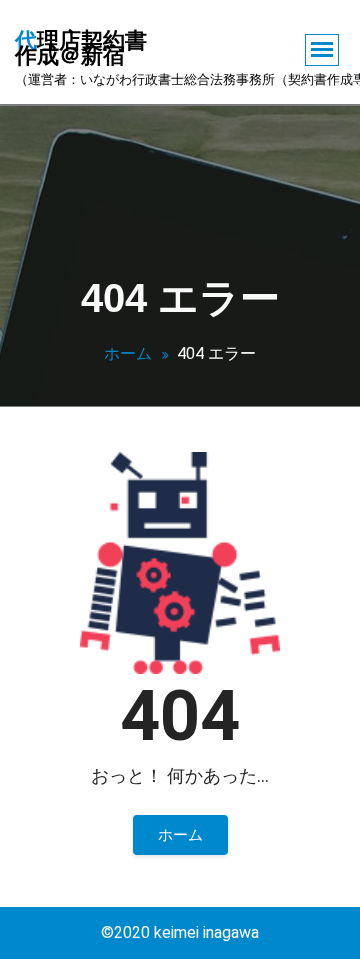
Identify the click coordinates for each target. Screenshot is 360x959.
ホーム (128, 353)
